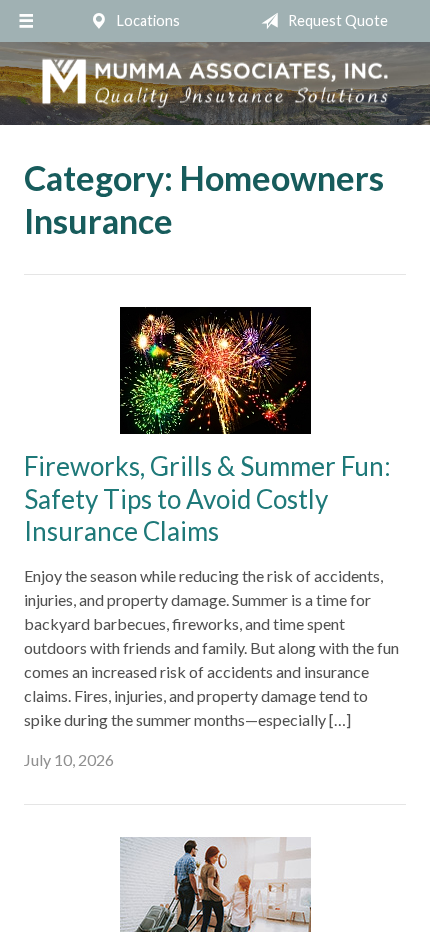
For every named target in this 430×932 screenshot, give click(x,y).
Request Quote (336, 20)
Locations (147, 20)
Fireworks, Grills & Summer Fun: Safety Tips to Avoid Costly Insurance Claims (207, 498)
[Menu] (26, 21)
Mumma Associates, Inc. (215, 83)
